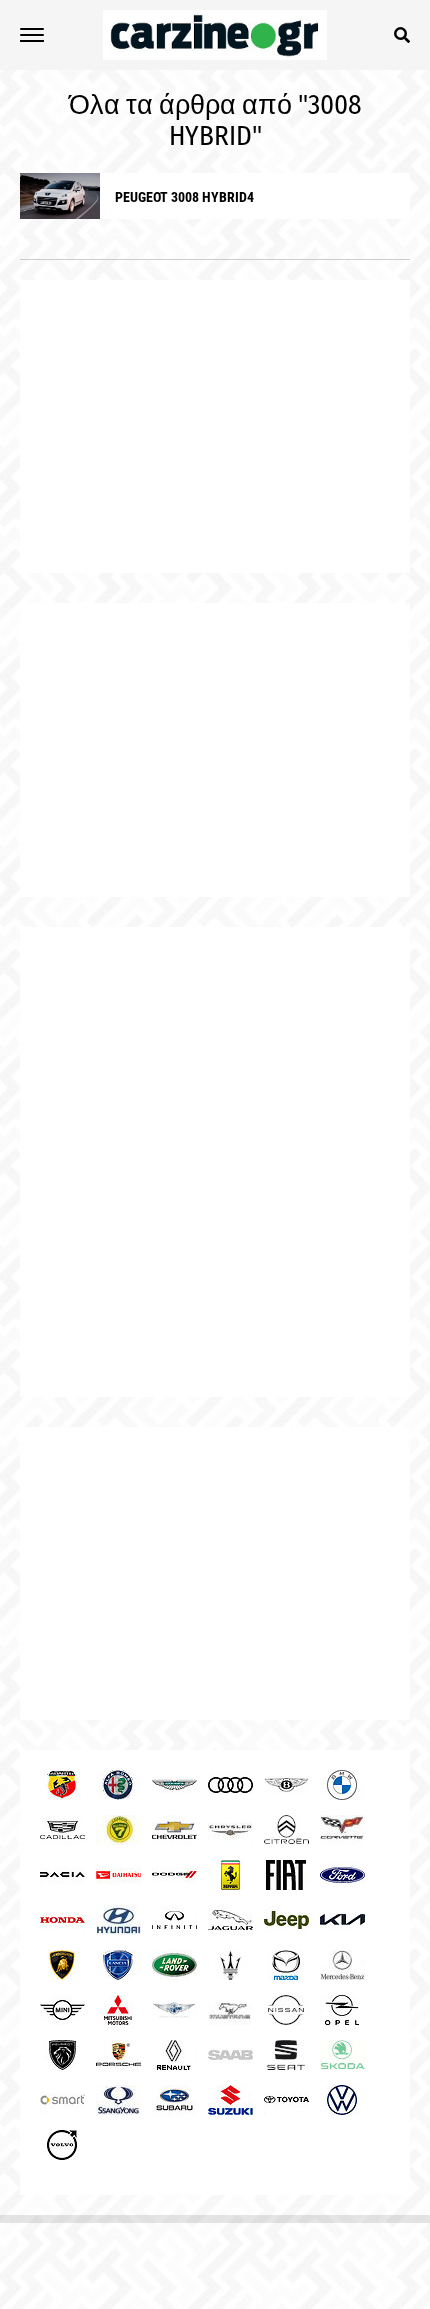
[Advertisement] (215, 1162)
